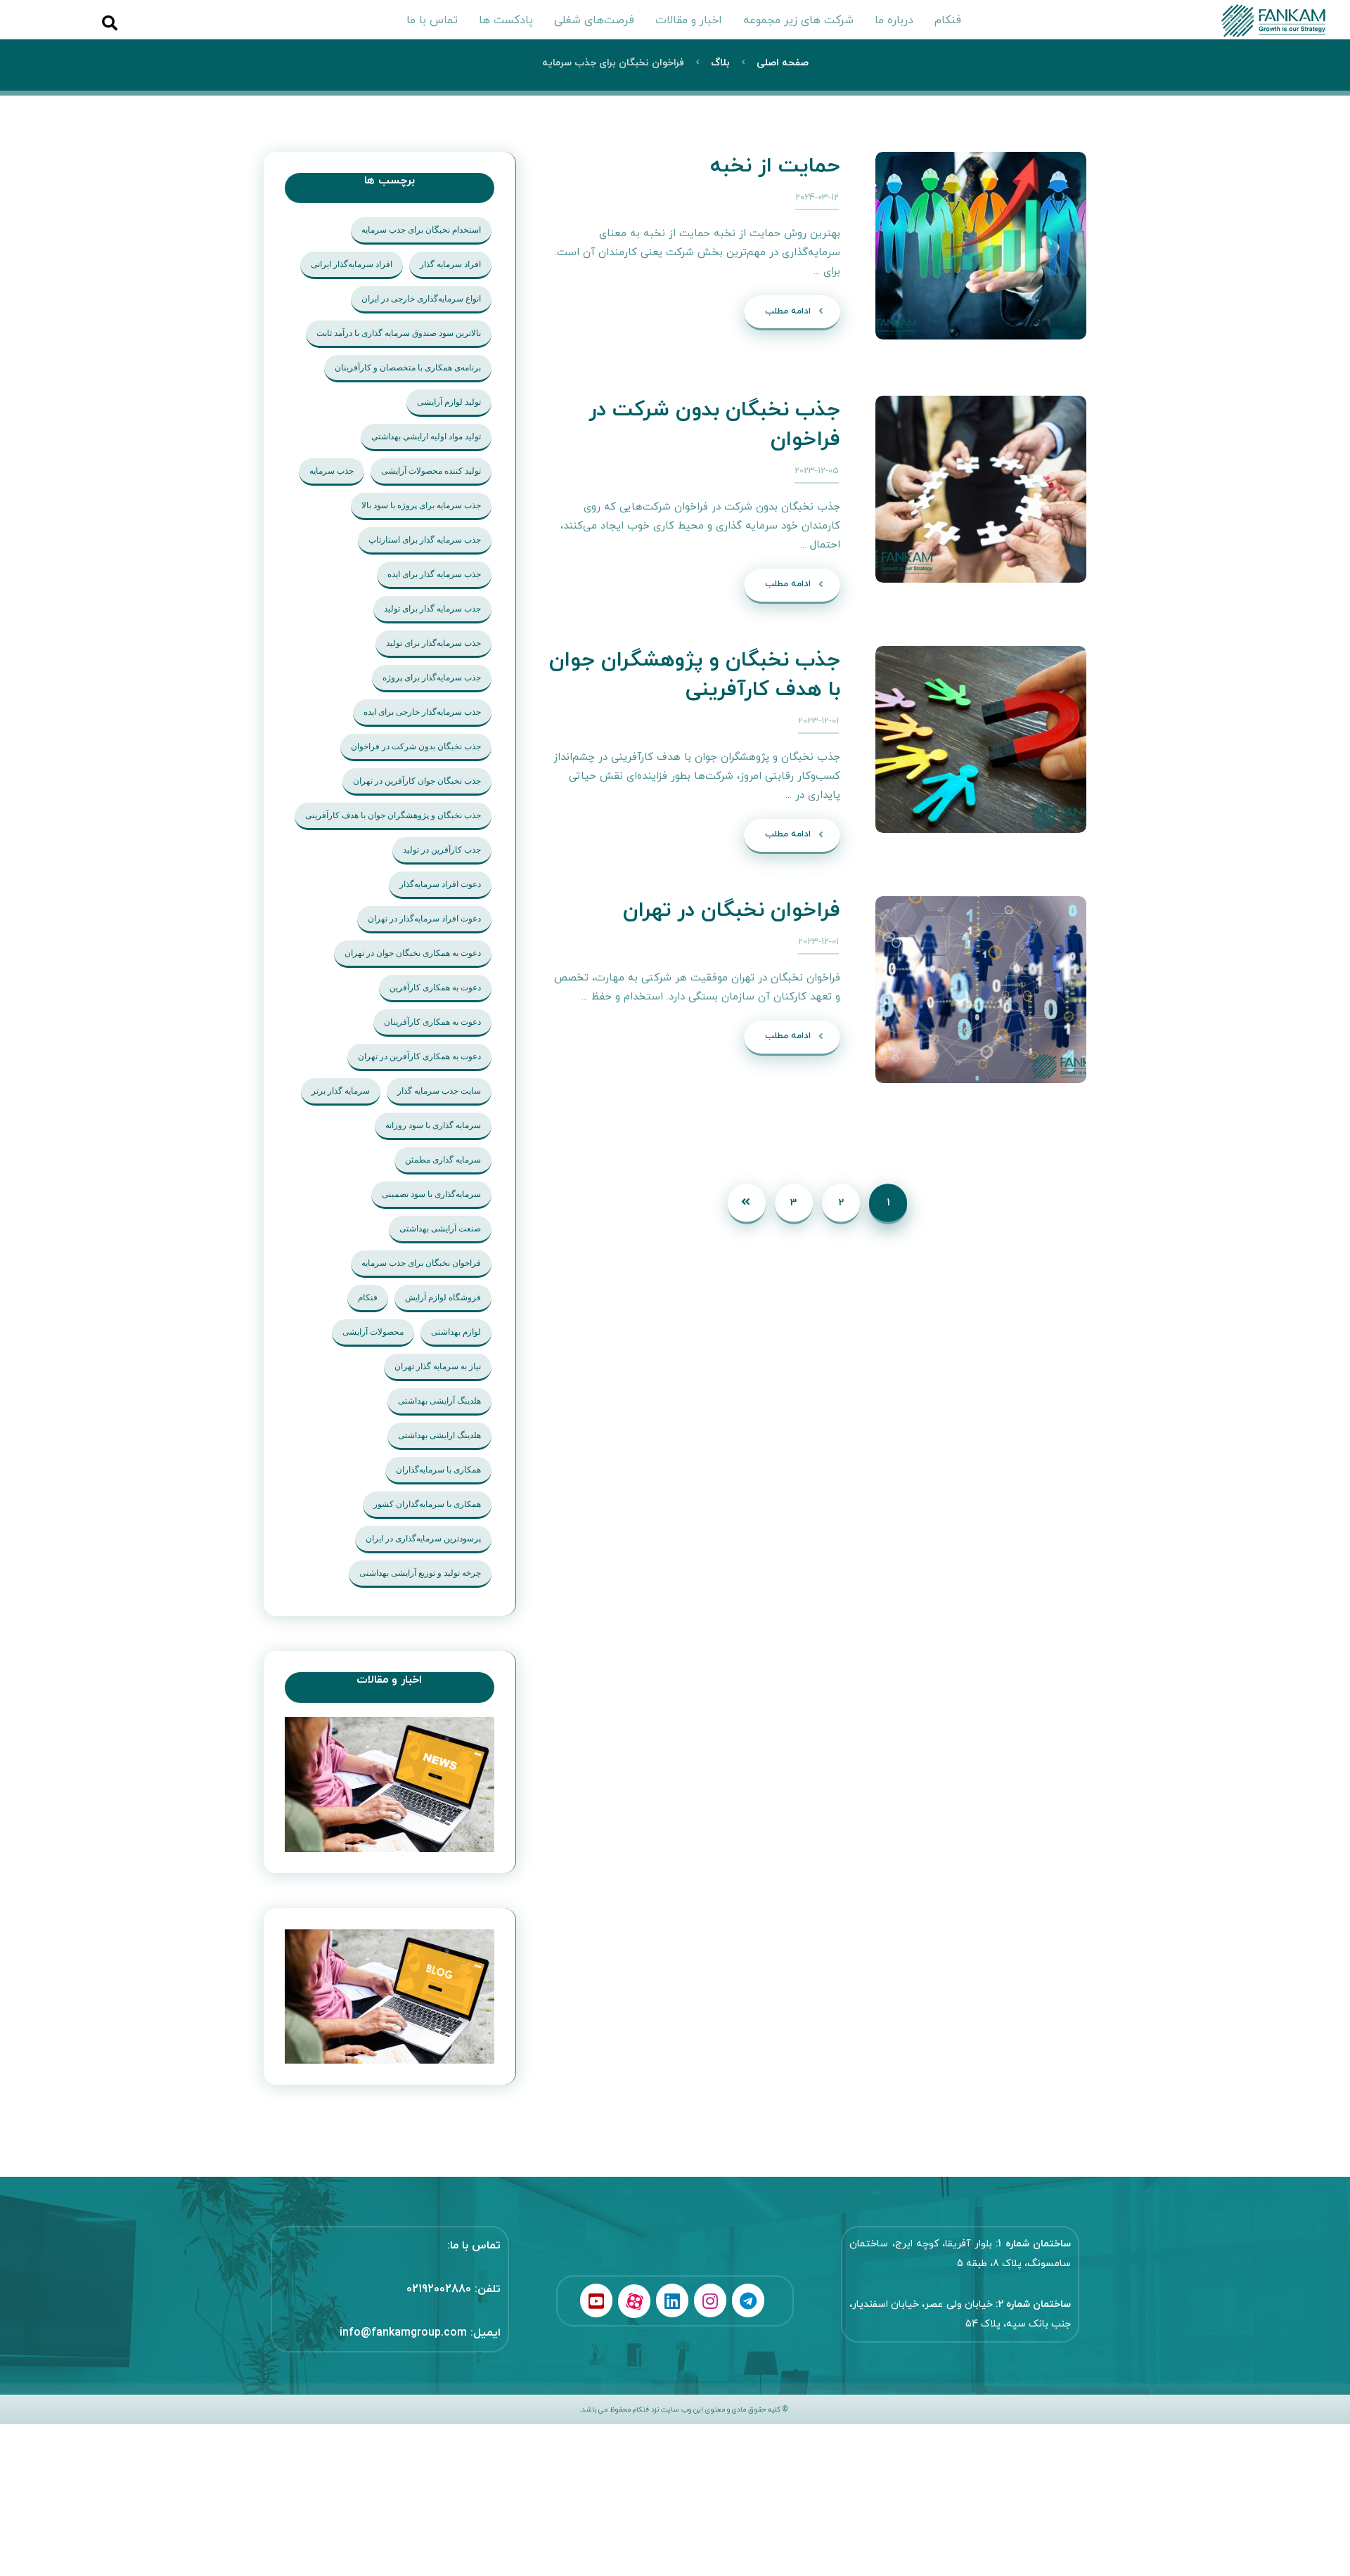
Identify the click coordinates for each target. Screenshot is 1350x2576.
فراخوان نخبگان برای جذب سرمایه (421, 1263)
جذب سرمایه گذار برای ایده (434, 574)
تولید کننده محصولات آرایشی (431, 471)
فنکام (368, 1297)
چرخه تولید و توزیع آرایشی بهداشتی (420, 1573)
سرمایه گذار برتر (341, 1091)
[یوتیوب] (596, 2300)
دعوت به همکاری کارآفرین (435, 988)
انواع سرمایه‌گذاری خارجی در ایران (421, 299)
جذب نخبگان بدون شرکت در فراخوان (416, 746)
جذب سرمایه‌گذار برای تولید (433, 643)
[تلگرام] (748, 2300)
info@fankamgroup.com (403, 2333)
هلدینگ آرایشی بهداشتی (439, 1401)
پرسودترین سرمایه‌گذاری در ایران (423, 1539)
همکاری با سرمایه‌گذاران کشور (427, 1504)
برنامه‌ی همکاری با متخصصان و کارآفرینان (408, 368)
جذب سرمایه (332, 471)
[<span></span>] (390, 1997)
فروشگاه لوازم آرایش (443, 1297)
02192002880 (439, 2289)
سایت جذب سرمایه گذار (439, 1091)
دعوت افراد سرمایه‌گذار (440, 884)
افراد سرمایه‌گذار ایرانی (352, 264)
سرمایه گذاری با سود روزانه (433, 1125)
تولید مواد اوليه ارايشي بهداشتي (426, 436)
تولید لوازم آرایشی (449, 402)
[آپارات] (634, 2301)
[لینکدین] (672, 2300)
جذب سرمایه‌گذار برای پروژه (432, 678)
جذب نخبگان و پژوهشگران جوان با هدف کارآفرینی (393, 815)
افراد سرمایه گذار (450, 264)
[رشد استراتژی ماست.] (1279, 21)
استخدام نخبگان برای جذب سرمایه (421, 230)
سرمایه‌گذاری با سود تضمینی (431, 1194)
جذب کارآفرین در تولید (442, 850)
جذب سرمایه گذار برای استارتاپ (425, 540)
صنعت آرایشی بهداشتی (440, 1229)
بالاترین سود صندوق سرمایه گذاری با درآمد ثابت (399, 333)
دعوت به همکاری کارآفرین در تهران (419, 1056)
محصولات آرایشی (373, 1332)
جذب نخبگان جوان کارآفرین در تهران (417, 781)
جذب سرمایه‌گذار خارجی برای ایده (422, 712)
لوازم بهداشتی (456, 1332)
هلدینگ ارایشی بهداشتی (439, 1435)
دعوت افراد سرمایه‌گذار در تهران (424, 919)
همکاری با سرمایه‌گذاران (438, 1470)
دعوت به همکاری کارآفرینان (432, 1022)
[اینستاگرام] (710, 2300)
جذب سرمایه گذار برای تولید (432, 609)
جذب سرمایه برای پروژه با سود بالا (421, 505)
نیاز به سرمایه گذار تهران (438, 1366)
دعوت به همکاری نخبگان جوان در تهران (413, 953)
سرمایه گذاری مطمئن (443, 1160)
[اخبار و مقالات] (390, 1785)
